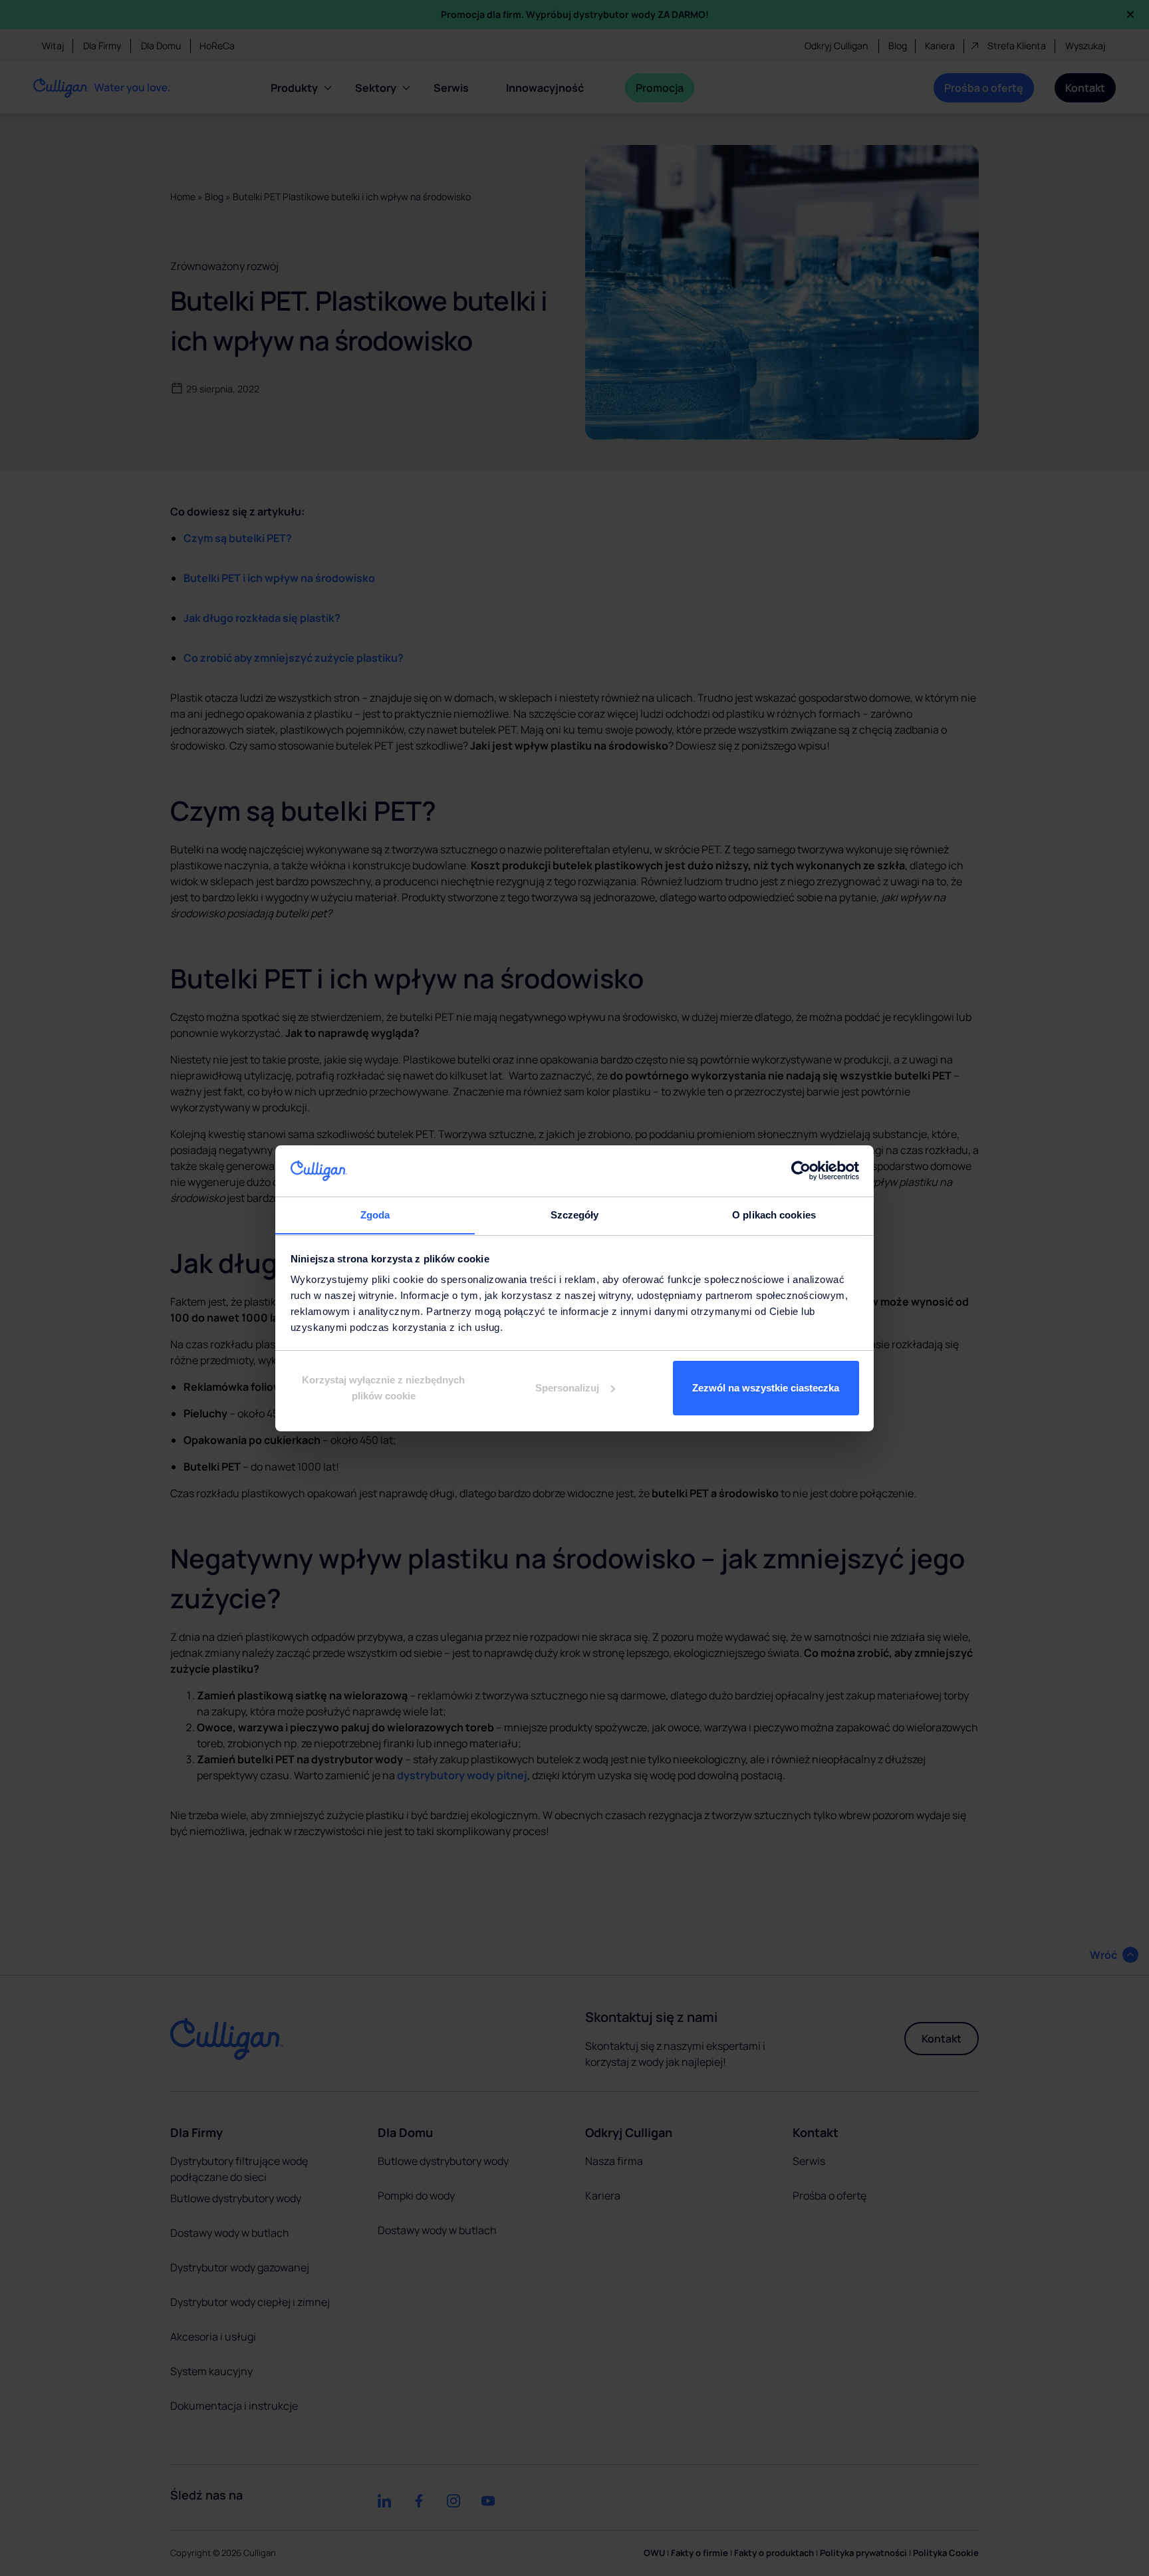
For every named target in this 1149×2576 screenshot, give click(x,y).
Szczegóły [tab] (575, 1214)
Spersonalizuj (567, 1388)
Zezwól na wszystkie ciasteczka (766, 1388)
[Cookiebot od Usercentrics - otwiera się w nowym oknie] (801, 1171)
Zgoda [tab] (375, 1214)
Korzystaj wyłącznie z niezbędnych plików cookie (383, 1388)
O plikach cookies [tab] (774, 1214)
